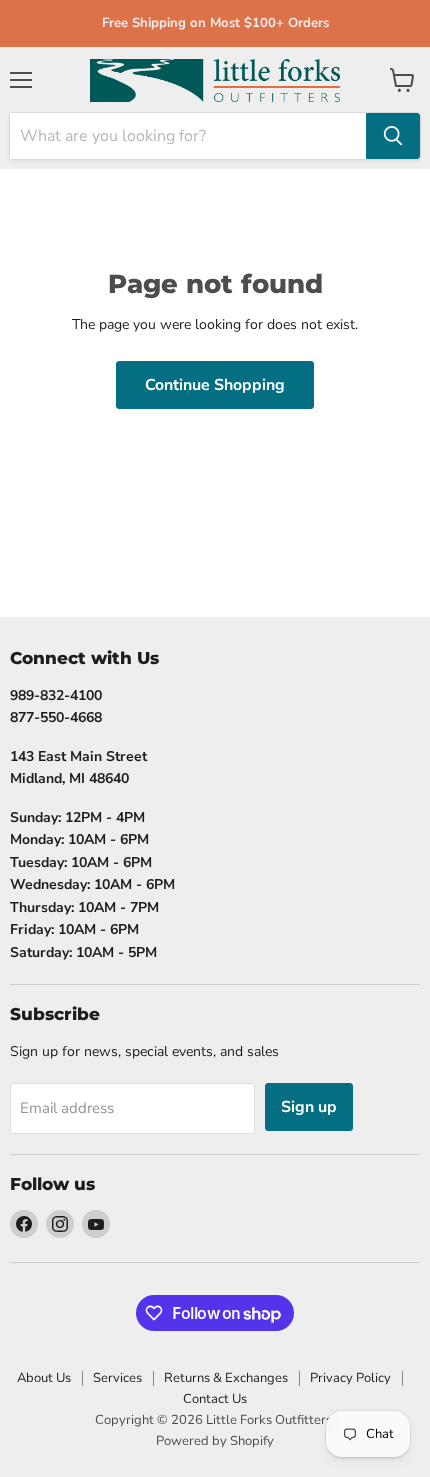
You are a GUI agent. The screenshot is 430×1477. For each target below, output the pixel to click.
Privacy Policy (350, 1378)
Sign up (309, 1107)
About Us (44, 1378)
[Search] (393, 136)
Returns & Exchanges (226, 1378)
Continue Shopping (215, 385)
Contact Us (215, 1399)
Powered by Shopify (215, 1441)
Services (117, 1378)
